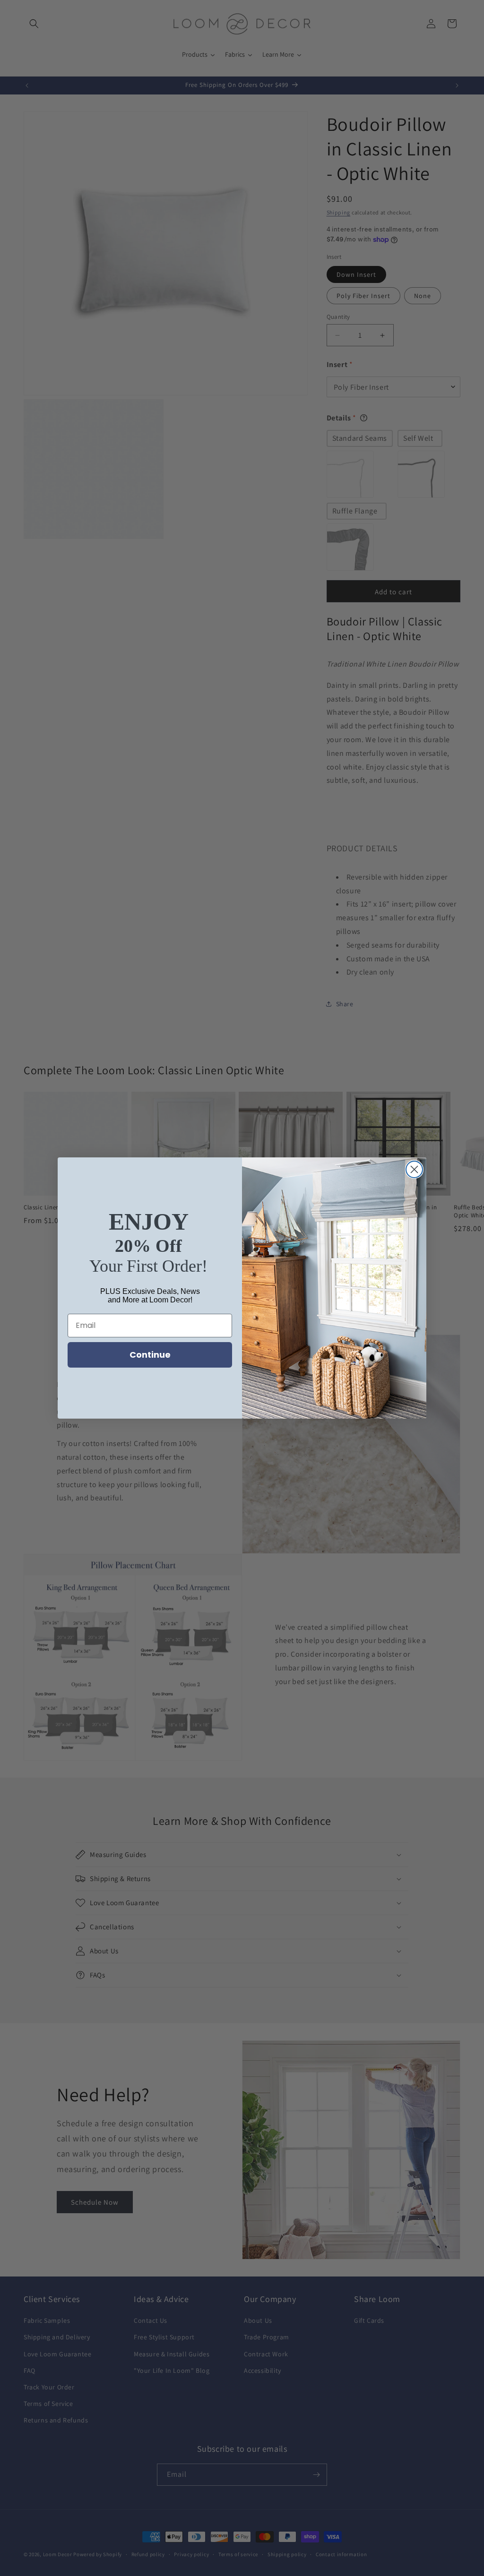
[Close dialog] (414, 1169)
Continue (150, 1355)
